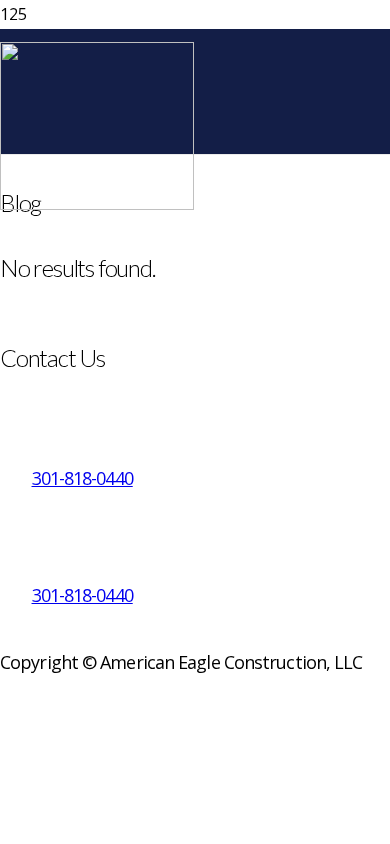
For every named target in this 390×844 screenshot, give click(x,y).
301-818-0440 (82, 478)
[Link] (97, 204)
